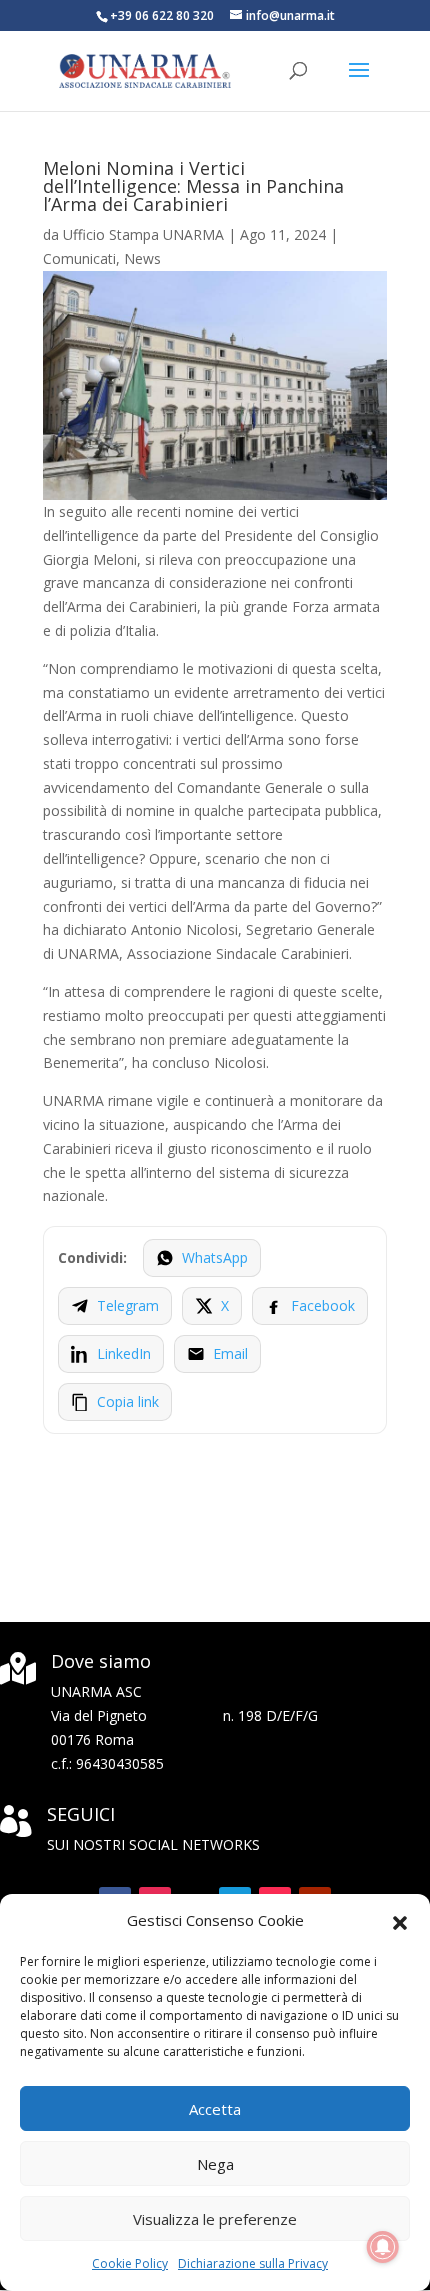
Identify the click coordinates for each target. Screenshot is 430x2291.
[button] (400, 1921)
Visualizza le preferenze (215, 2219)
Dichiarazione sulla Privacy (253, 2263)
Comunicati (79, 258)
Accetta (215, 2109)
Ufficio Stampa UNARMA (143, 234)
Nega (215, 2164)
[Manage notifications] (383, 2247)
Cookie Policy (130, 2263)
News (142, 258)
